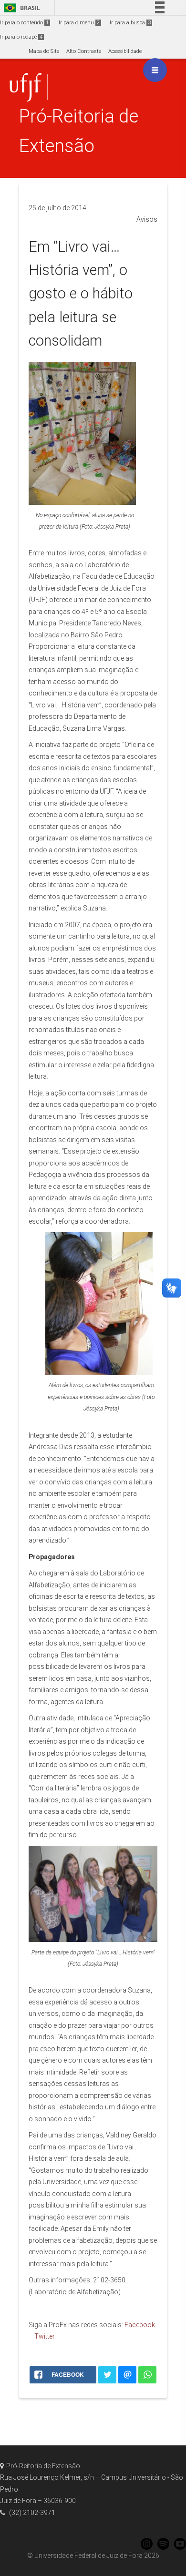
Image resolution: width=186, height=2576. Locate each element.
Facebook (140, 2325)
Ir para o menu (79, 23)
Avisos (147, 219)
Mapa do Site (44, 51)
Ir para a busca (130, 23)
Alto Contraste (84, 51)
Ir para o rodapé (21, 37)
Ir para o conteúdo (24, 23)
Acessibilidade (125, 51)
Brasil (20, 8)
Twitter (45, 2336)
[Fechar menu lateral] (155, 70)
